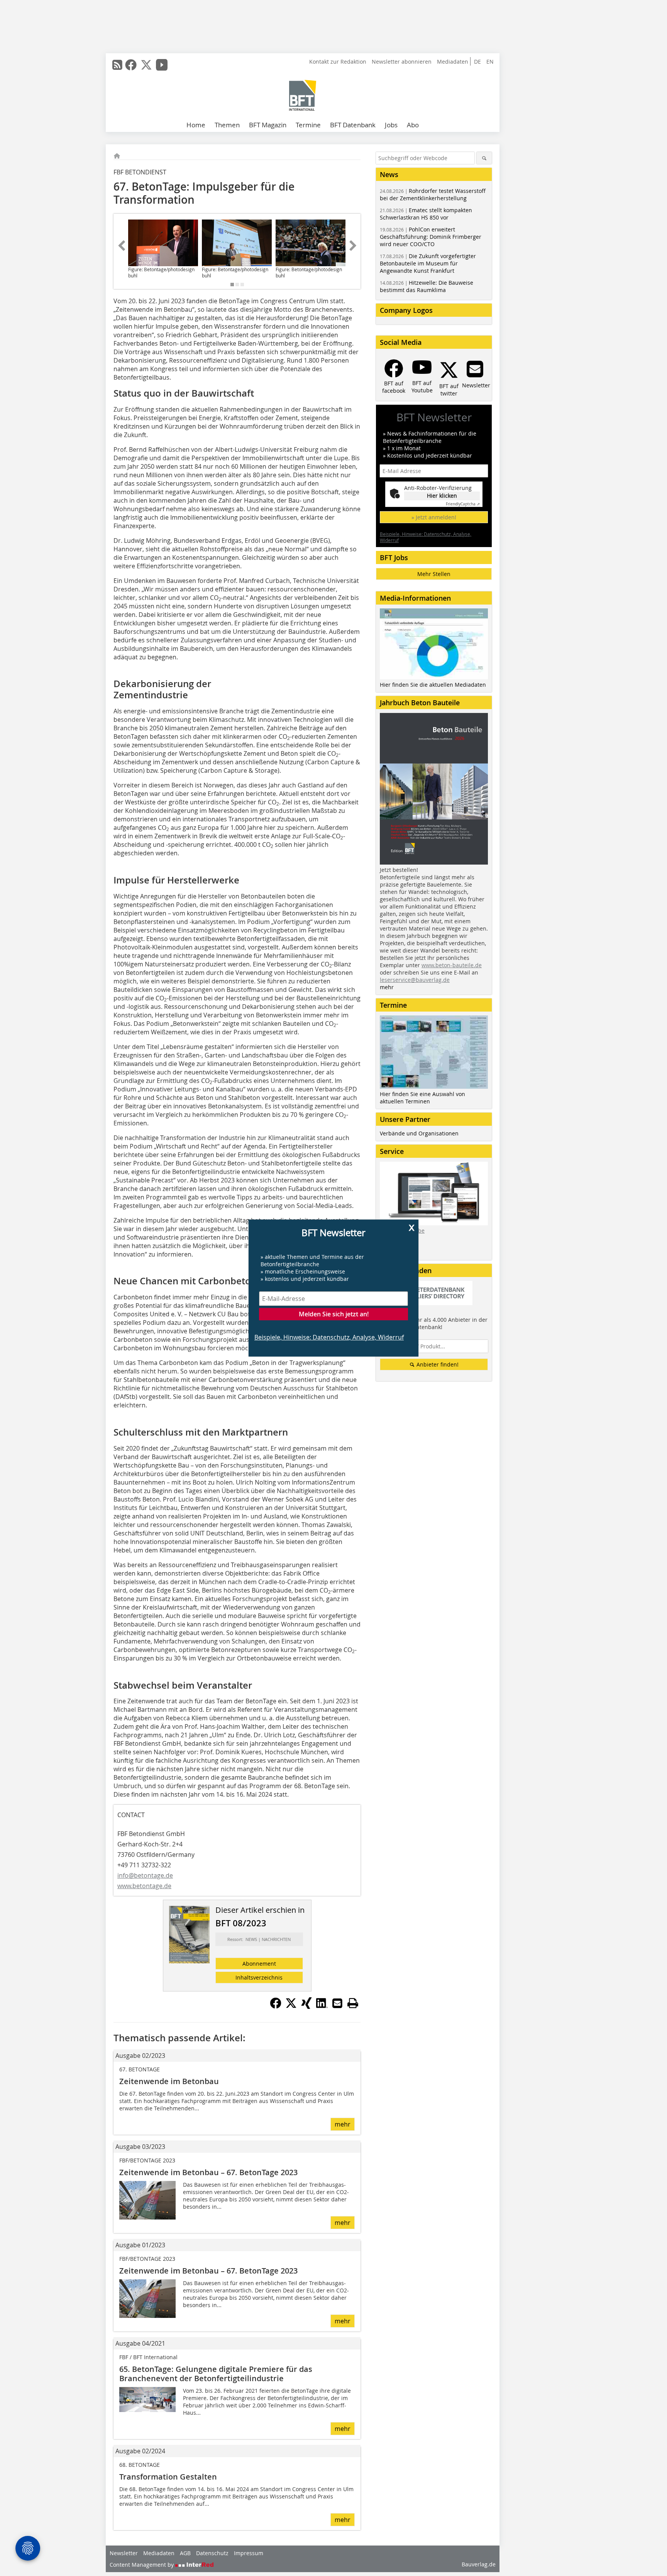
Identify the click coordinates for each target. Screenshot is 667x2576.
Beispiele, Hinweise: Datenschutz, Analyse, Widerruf (329, 1337)
